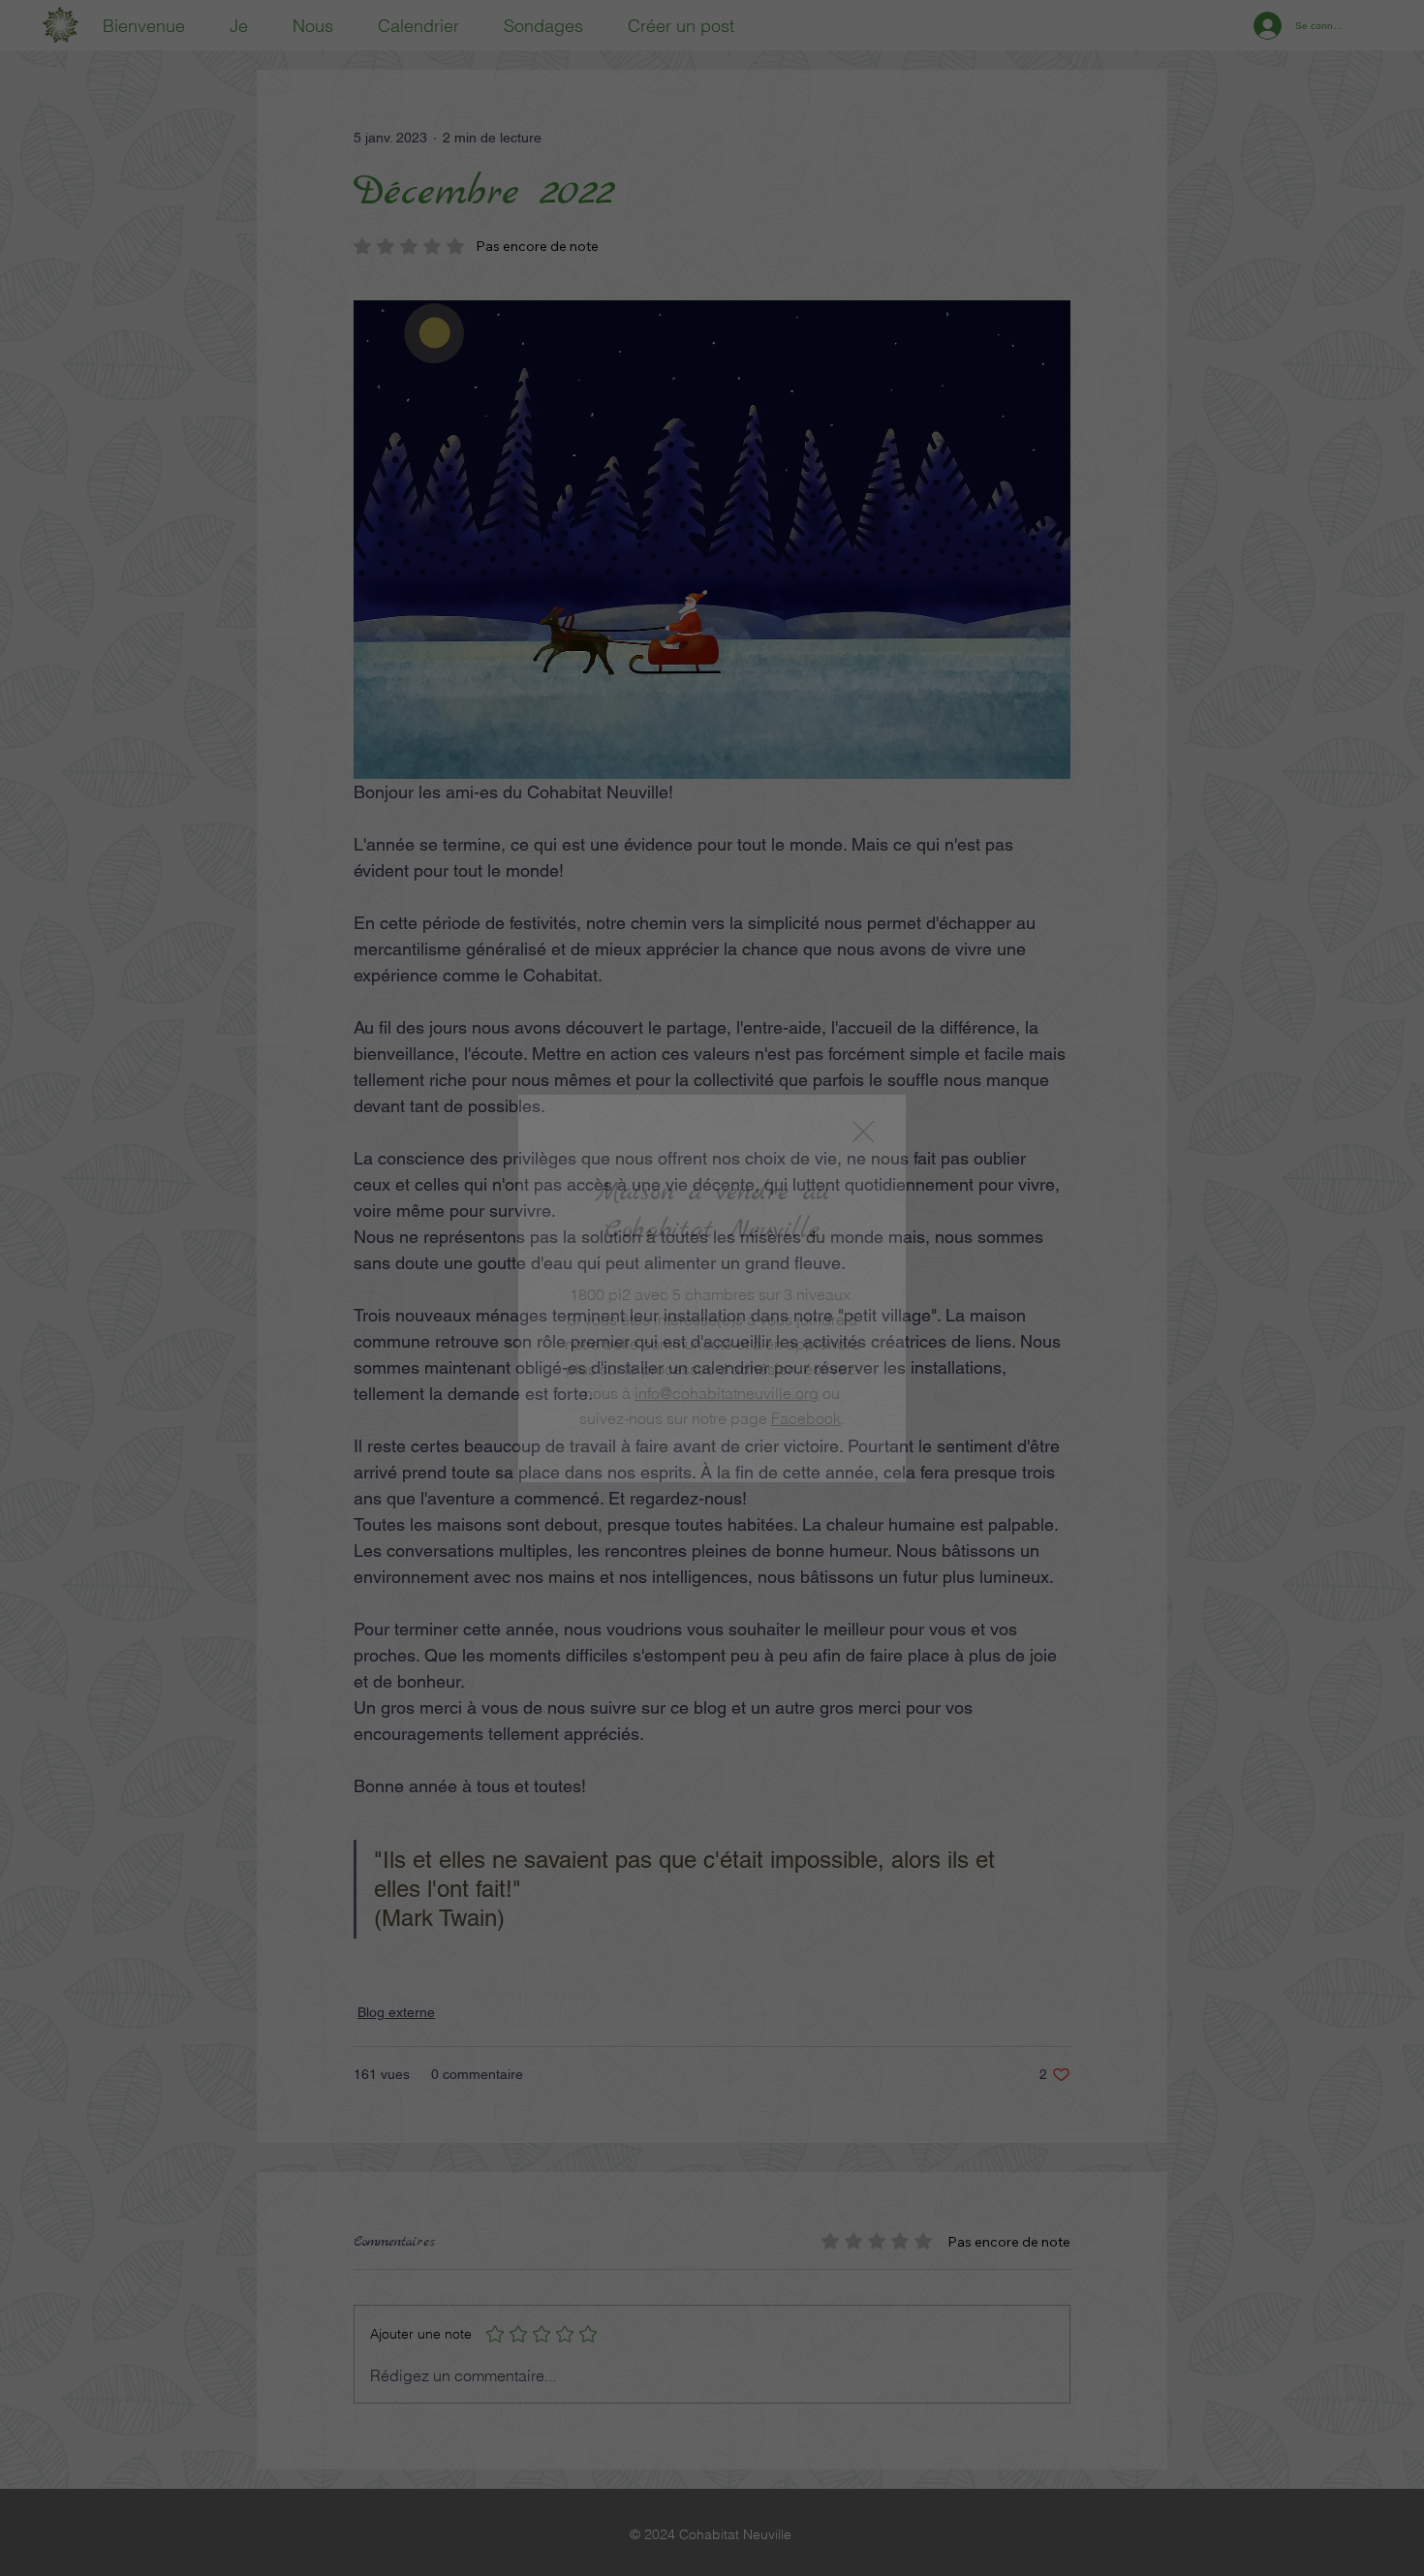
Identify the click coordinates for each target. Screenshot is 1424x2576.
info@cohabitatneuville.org (727, 1393)
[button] (863, 1133)
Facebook (806, 1418)
